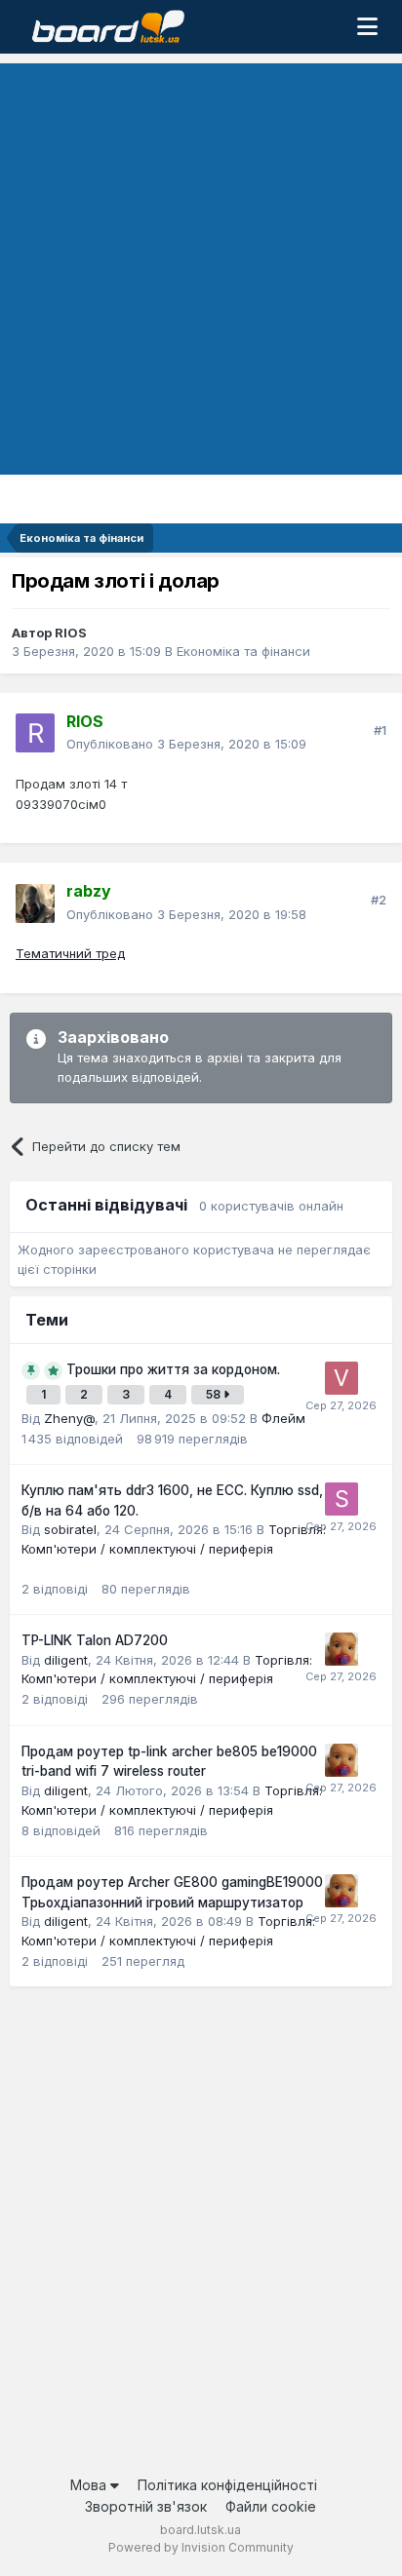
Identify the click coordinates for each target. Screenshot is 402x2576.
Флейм (283, 1418)
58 (215, 1394)
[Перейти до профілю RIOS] (35, 733)
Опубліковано (186, 744)
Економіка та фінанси (243, 651)
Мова (90, 2485)
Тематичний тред (70, 953)
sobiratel (70, 1529)
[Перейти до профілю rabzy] (35, 904)
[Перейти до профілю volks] (342, 1378)
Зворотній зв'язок (146, 2506)
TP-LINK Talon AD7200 (95, 1640)
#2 (379, 900)
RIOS (71, 633)
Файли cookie (271, 2506)
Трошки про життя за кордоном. (173, 1369)
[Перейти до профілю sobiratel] (342, 1499)
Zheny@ (69, 1418)
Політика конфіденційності (227, 2485)
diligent (66, 1660)
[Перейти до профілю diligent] (342, 1649)
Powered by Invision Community (201, 2547)
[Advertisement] (201, 264)
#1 (380, 730)
